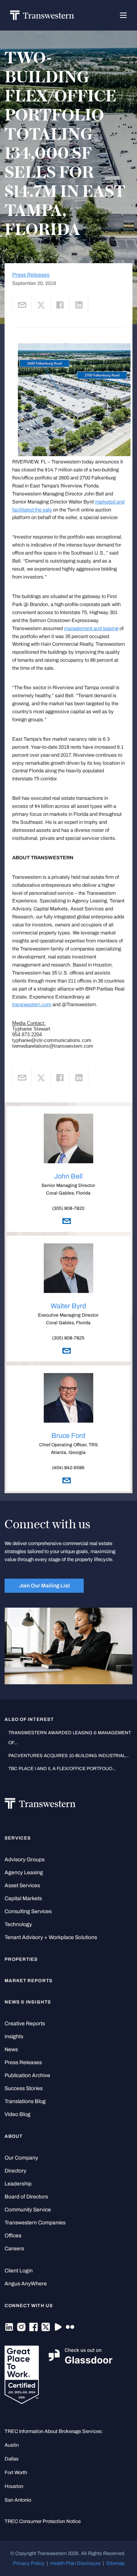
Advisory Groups (25, 1860)
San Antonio (18, 2500)
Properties (21, 1959)
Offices (13, 2236)
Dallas (12, 2459)
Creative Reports (25, 2024)
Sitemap (115, 2563)
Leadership (18, 2184)
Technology (18, 1924)
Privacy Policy (29, 2563)
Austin (12, 2445)
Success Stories (24, 2088)
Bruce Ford (68, 1436)
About (14, 2136)
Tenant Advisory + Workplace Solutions (51, 1937)
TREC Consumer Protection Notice (43, 2521)
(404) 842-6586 (68, 1468)
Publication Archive (27, 2075)
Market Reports (29, 1981)
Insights (14, 2037)
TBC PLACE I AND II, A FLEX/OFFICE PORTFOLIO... (62, 1769)
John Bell (68, 1176)
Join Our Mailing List (44, 1585)
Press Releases (31, 275)
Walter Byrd (68, 1306)
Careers (14, 2249)
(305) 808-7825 (68, 1338)
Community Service (28, 2210)
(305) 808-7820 (68, 1208)
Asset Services (22, 1885)
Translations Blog (25, 2101)
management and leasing (91, 629)
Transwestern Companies (35, 2223)
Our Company (21, 2158)
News (11, 2049)
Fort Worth (16, 2473)
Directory (15, 2171)
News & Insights (28, 2002)
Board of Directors (26, 2197)
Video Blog (18, 2114)
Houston (14, 2486)
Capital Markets (23, 1898)
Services (18, 1838)
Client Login (19, 2271)
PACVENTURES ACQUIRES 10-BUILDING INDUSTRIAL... (68, 1756)
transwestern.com (32, 1005)
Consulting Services (28, 1911)
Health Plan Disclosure (75, 2563)
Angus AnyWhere (26, 2284)
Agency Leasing (24, 1873)
